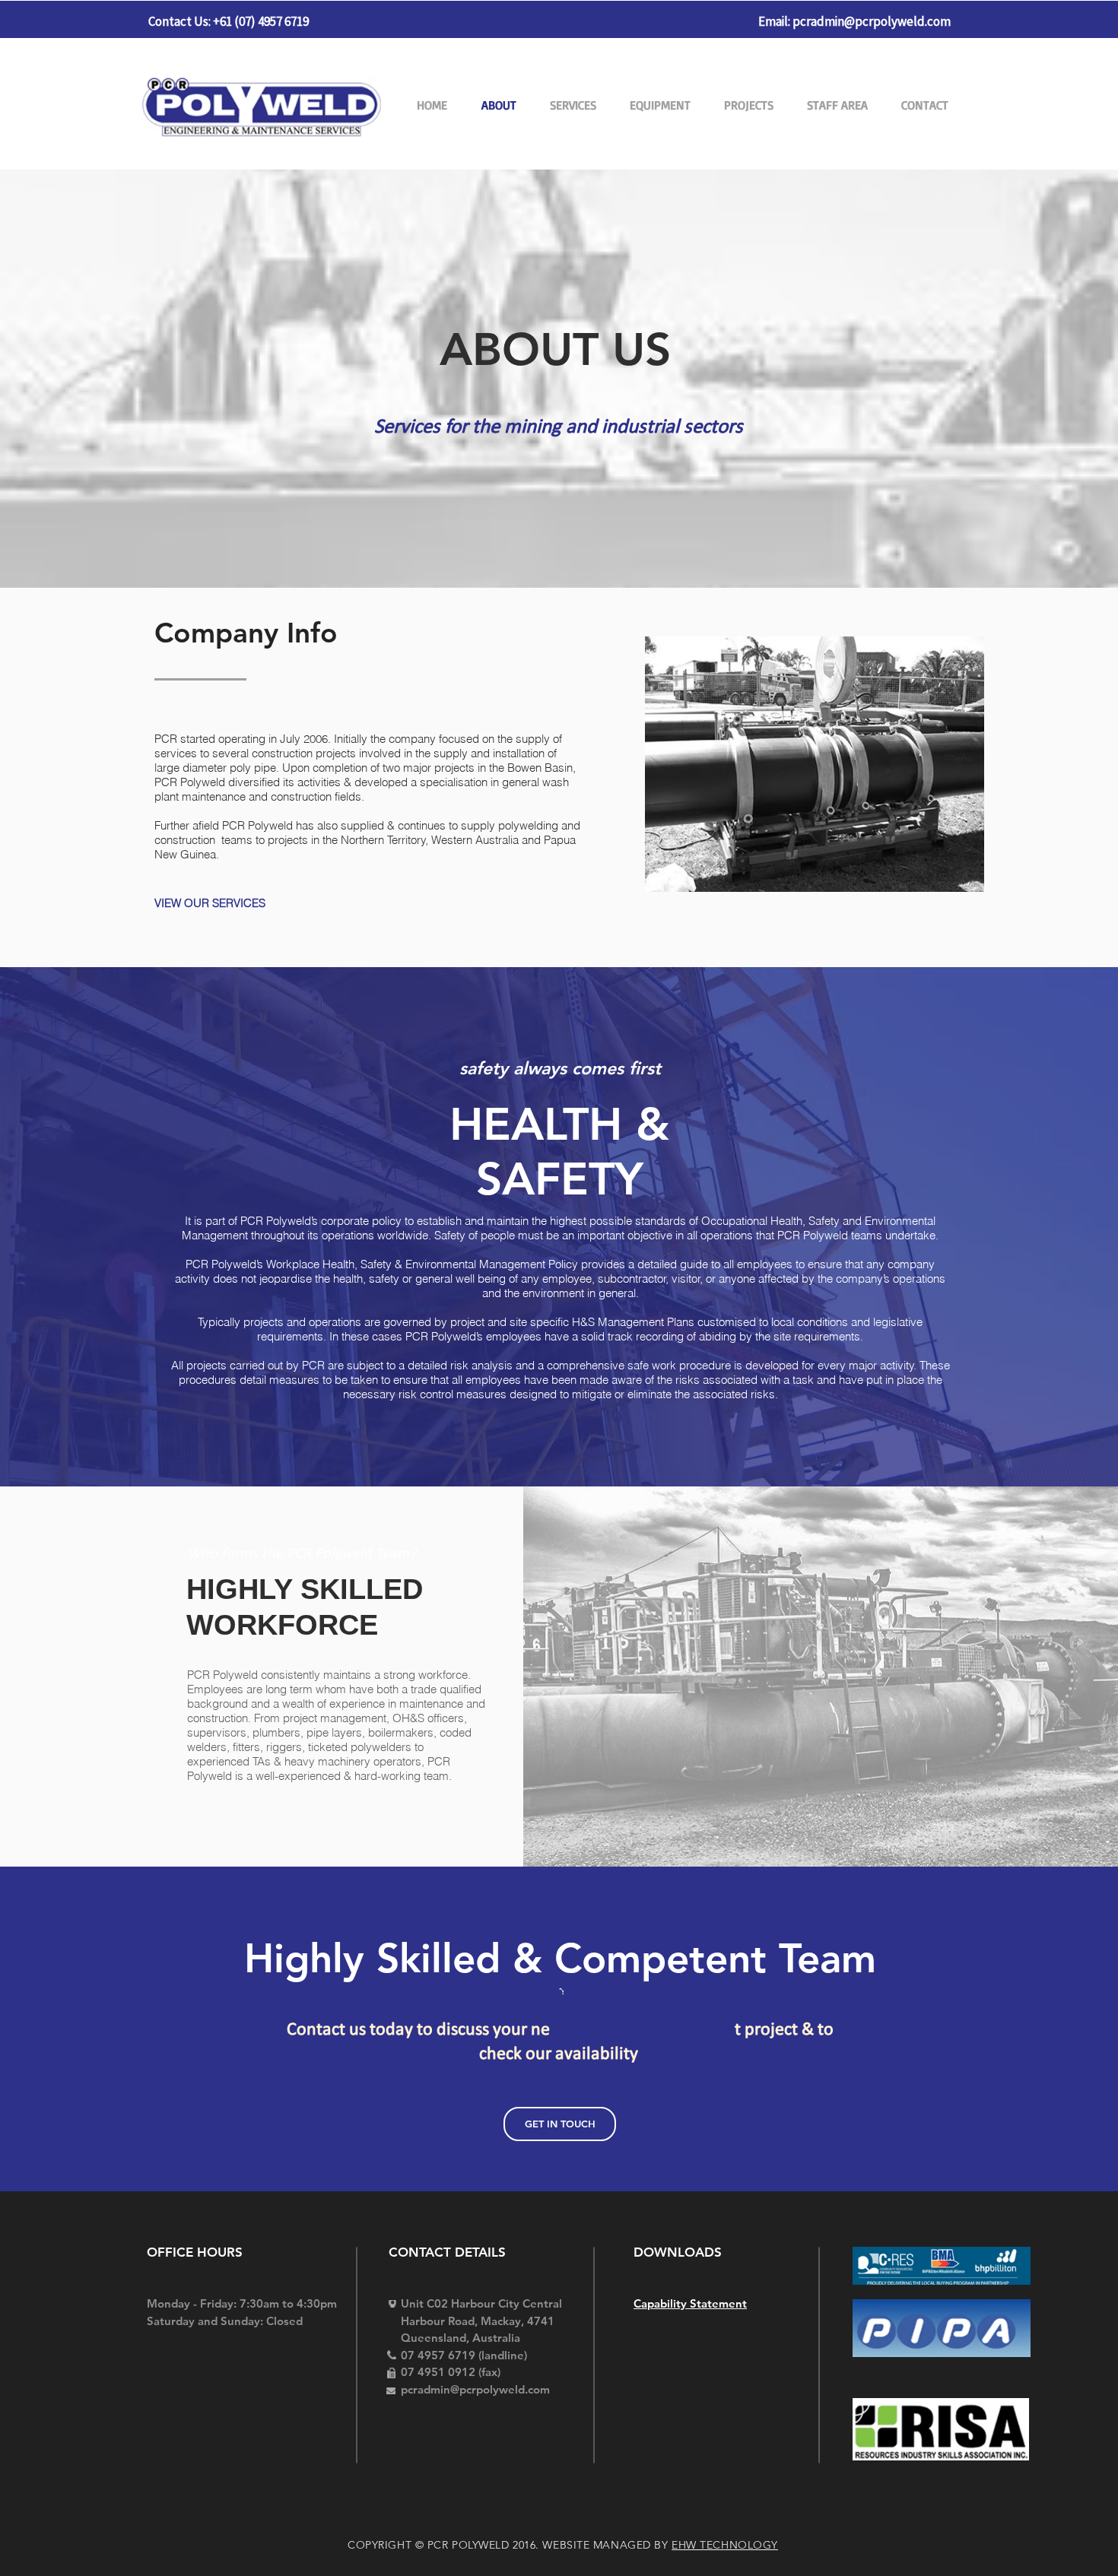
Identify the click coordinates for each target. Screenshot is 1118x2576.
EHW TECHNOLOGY (725, 2545)
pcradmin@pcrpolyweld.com (872, 21)
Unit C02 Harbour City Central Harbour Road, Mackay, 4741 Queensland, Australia (481, 2321)
